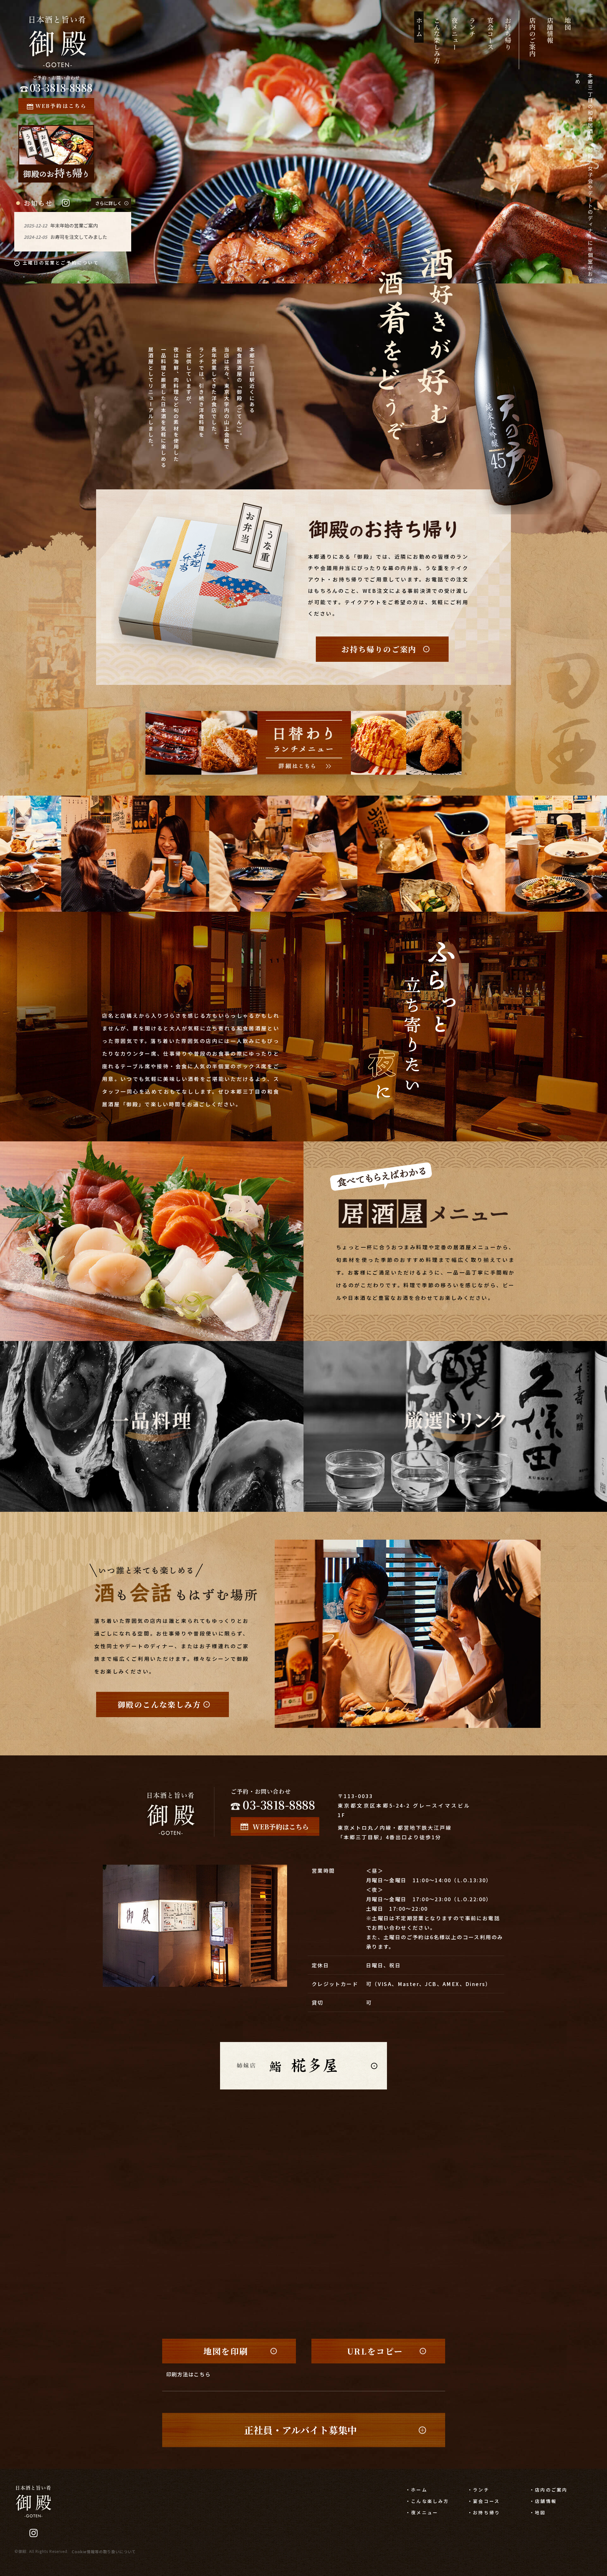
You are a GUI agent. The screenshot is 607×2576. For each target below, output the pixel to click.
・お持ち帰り (484, 2512)
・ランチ (478, 2490)
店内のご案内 (532, 37)
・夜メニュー (422, 2512)
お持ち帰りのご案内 (379, 649)
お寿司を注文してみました (79, 237)
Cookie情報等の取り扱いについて (104, 2551)
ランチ (472, 27)
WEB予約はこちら (61, 106)
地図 (568, 24)
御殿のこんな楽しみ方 (159, 1704)
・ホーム (417, 2490)
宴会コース (490, 34)
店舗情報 (550, 30)
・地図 (538, 2512)
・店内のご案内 (549, 2490)
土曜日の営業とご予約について (61, 263)
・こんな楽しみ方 (427, 2501)
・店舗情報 (543, 2501)
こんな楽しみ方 (437, 40)
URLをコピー (375, 2351)
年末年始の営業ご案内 (74, 225)
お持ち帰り (508, 34)
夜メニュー (454, 34)
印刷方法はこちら (189, 2374)
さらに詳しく (108, 203)
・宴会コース (484, 2501)
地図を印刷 (226, 2351)
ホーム (419, 27)
